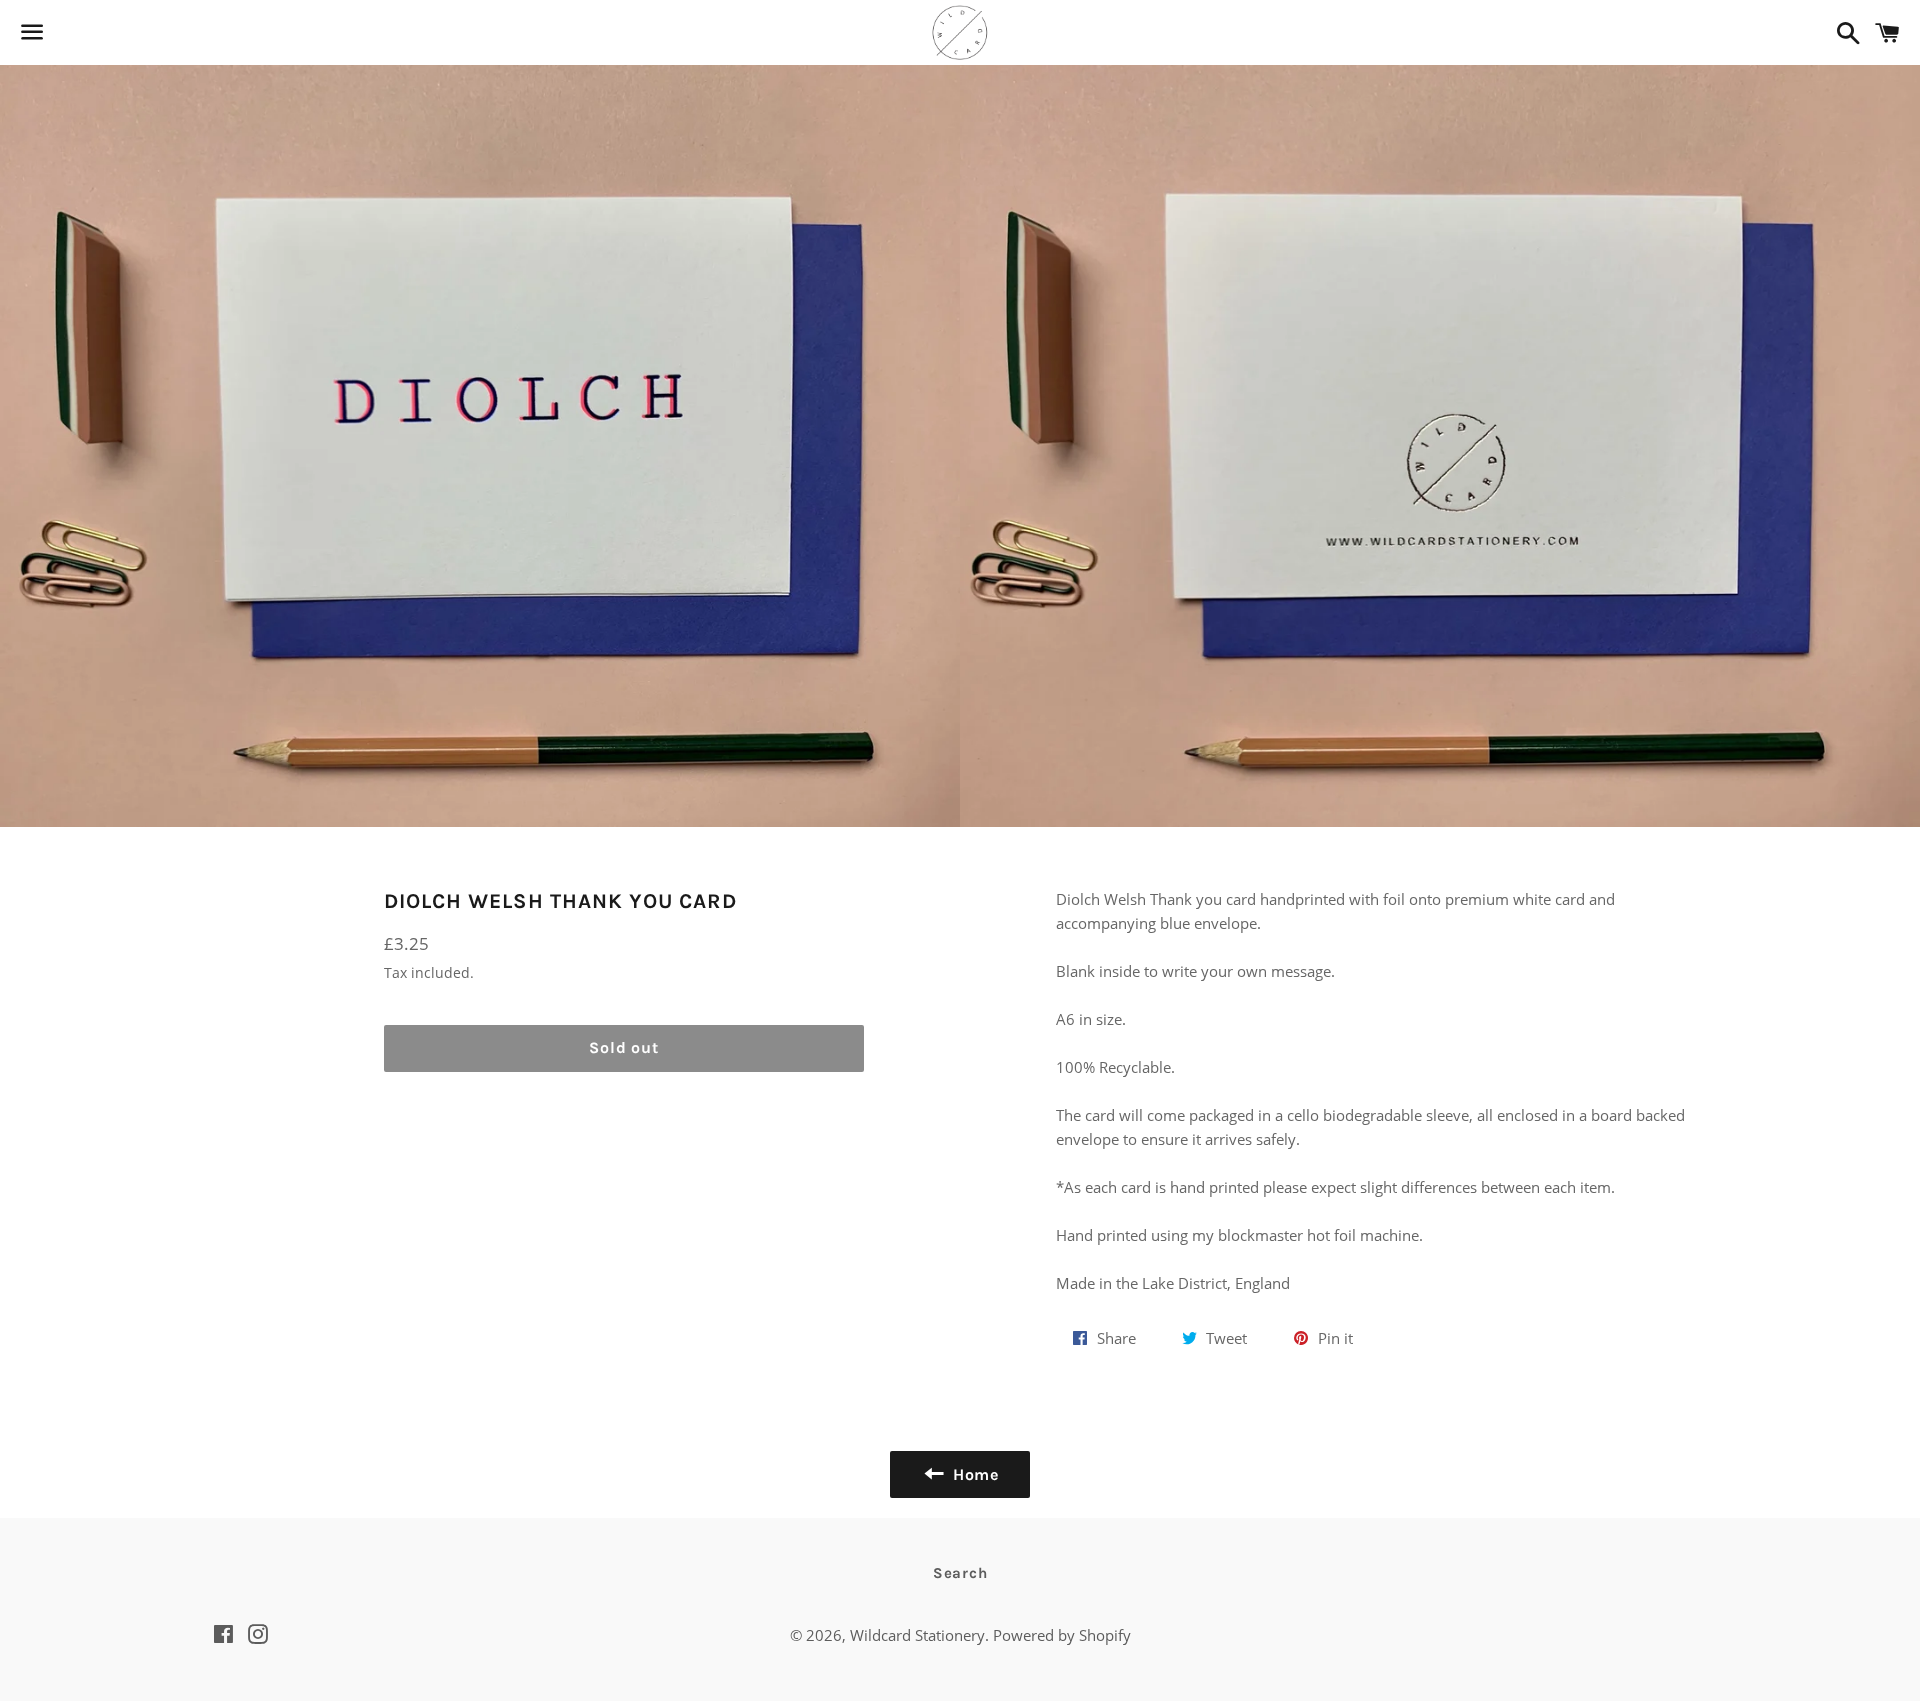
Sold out (623, 1047)
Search (960, 1573)
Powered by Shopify (1062, 1635)
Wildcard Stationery (917, 1635)
